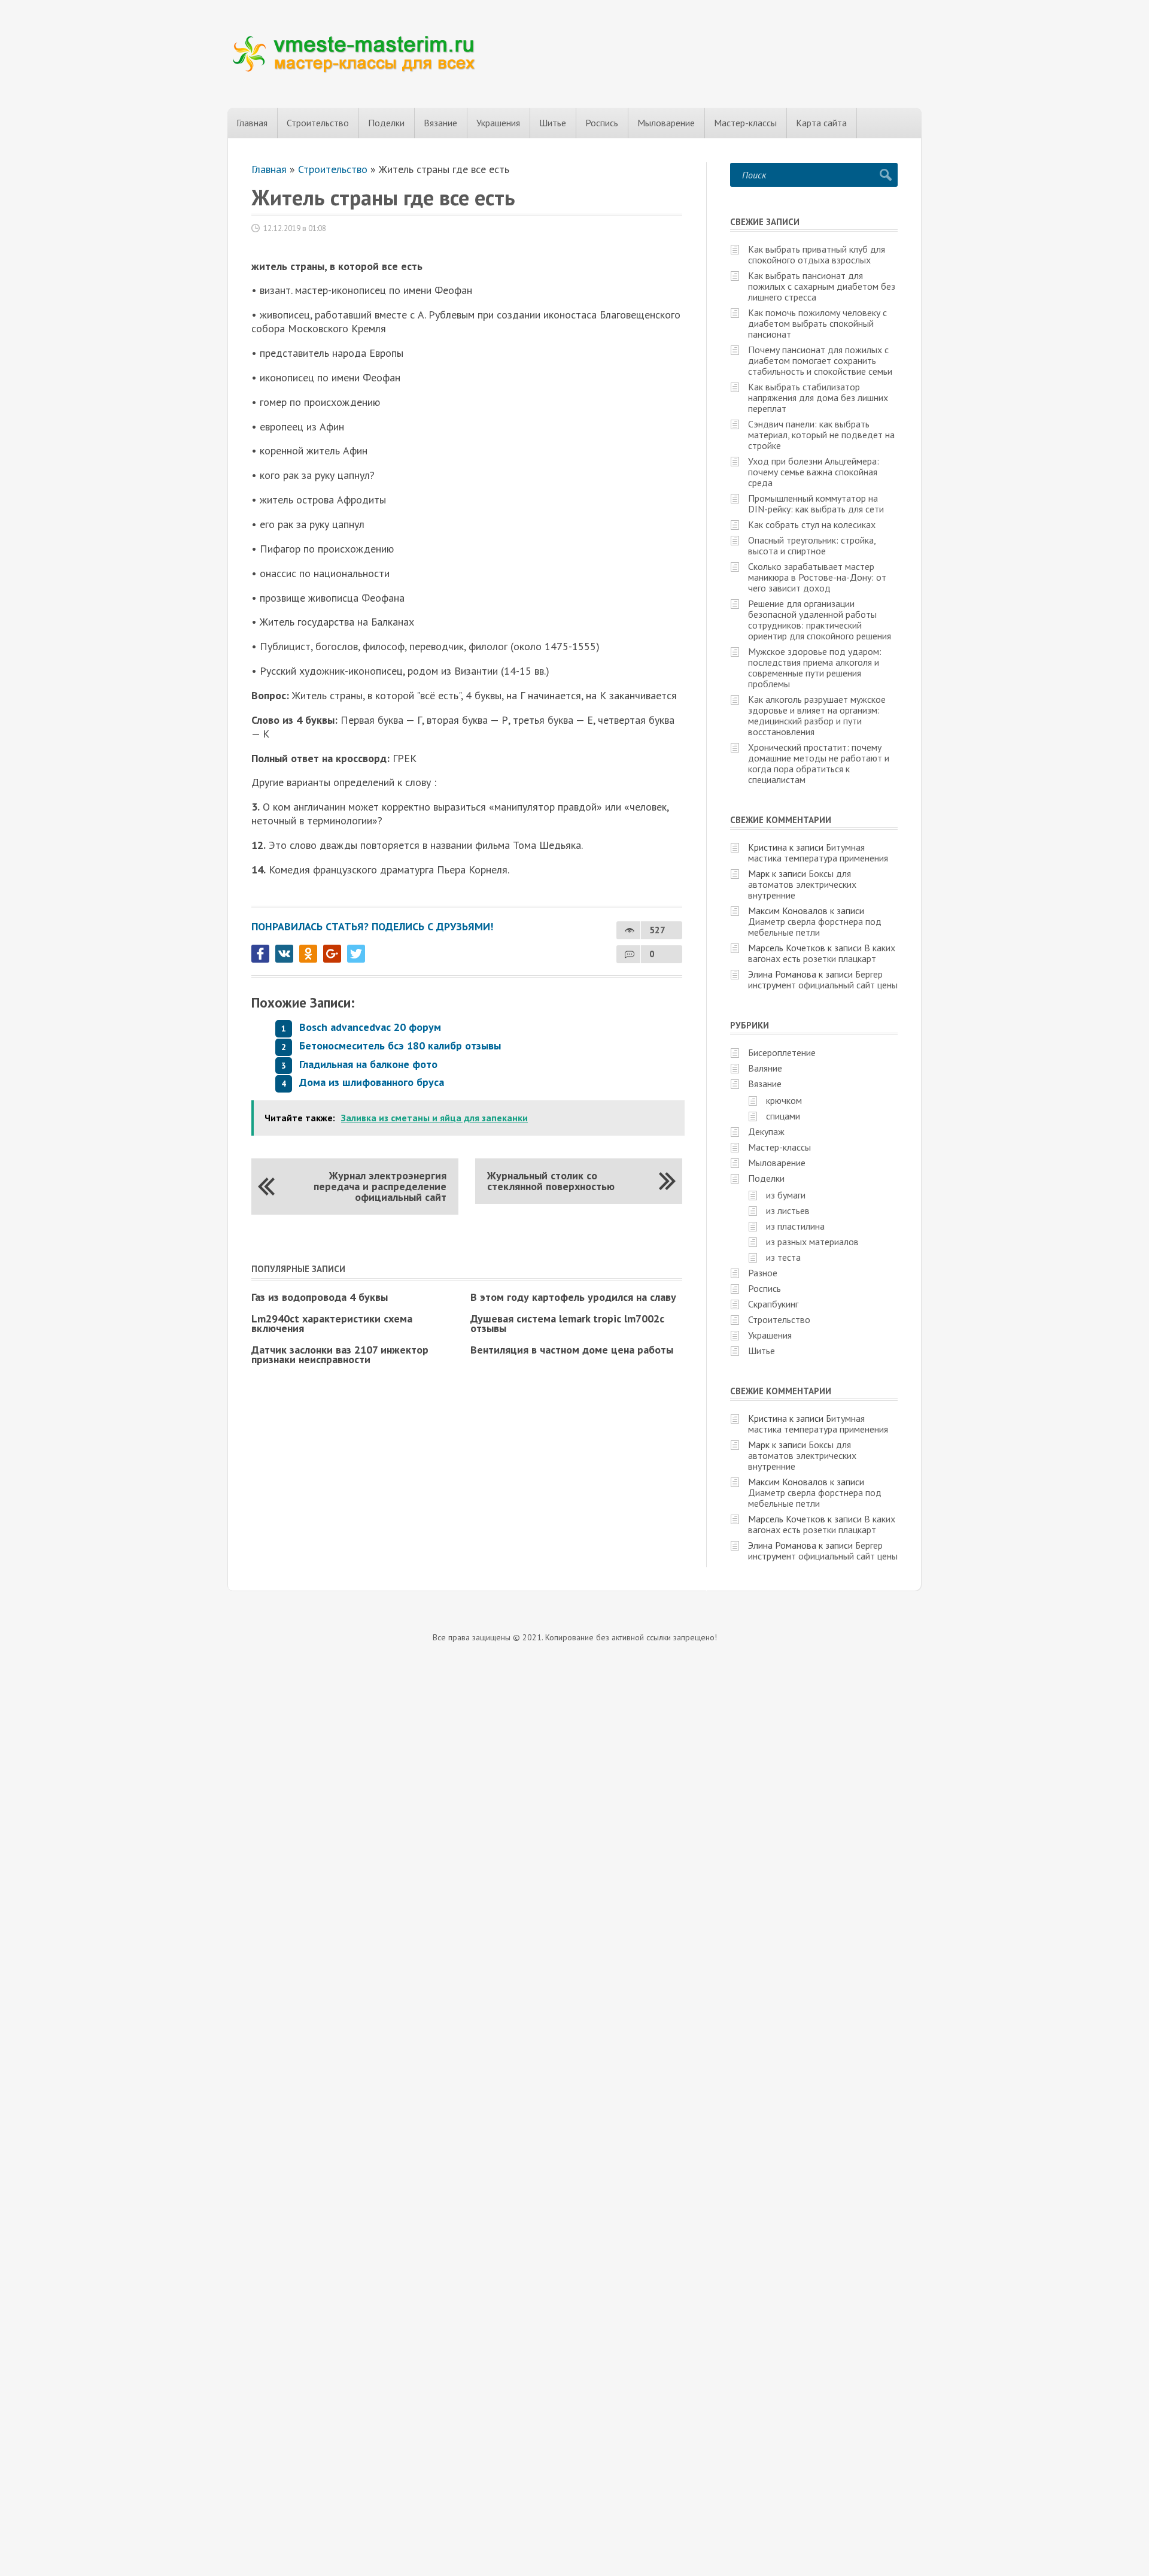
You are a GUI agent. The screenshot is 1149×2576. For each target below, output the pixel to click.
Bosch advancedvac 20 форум (370, 1027)
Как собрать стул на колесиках (812, 524)
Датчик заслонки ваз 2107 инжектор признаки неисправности (340, 1354)
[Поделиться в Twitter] (356, 954)
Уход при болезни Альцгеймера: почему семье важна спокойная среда (814, 472)
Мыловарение (666, 123)
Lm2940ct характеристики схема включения (332, 1323)
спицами (783, 1116)
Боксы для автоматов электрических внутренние (802, 884)
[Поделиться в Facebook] (260, 954)
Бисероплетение (782, 1052)
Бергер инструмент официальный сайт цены (823, 979)
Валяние (765, 1068)
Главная (252, 123)
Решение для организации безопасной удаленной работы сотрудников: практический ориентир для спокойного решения (820, 620)
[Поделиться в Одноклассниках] (308, 954)
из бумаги (786, 1195)
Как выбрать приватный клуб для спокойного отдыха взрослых (817, 254)
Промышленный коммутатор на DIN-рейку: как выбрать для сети (816, 503)
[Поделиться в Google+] (332, 954)
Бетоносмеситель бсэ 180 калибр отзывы (400, 1046)
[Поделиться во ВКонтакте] (284, 954)
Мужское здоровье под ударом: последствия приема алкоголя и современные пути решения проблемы (815, 667)
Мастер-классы (745, 123)
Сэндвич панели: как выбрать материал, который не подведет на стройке (821, 435)
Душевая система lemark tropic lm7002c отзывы (567, 1323)
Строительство (318, 123)
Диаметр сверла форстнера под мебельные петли (815, 927)
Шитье (553, 123)
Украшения (498, 123)
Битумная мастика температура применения (818, 852)
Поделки (386, 123)
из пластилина (795, 1226)
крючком (784, 1100)
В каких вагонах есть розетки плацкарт (822, 953)
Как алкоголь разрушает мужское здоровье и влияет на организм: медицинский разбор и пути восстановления (817, 715)
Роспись (602, 123)
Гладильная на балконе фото (368, 1064)
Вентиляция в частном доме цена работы (572, 1350)
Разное (763, 1273)
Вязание (440, 123)
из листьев (788, 1210)
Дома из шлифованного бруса (372, 1082)
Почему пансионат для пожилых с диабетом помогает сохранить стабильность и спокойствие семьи (820, 360)
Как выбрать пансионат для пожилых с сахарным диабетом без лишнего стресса (822, 286)
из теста (783, 1257)
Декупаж (766, 1131)
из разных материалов (812, 1242)
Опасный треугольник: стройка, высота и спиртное (812, 545)
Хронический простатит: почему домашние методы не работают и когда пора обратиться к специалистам (819, 763)
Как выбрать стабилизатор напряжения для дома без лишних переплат (818, 398)
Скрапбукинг (773, 1304)
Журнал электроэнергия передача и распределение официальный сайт (380, 1186)
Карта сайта (821, 123)
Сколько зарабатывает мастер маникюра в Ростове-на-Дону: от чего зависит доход (817, 577)
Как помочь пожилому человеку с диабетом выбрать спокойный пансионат (817, 323)
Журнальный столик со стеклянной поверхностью (551, 1181)
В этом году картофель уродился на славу (573, 1297)
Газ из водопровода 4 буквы (320, 1297)
